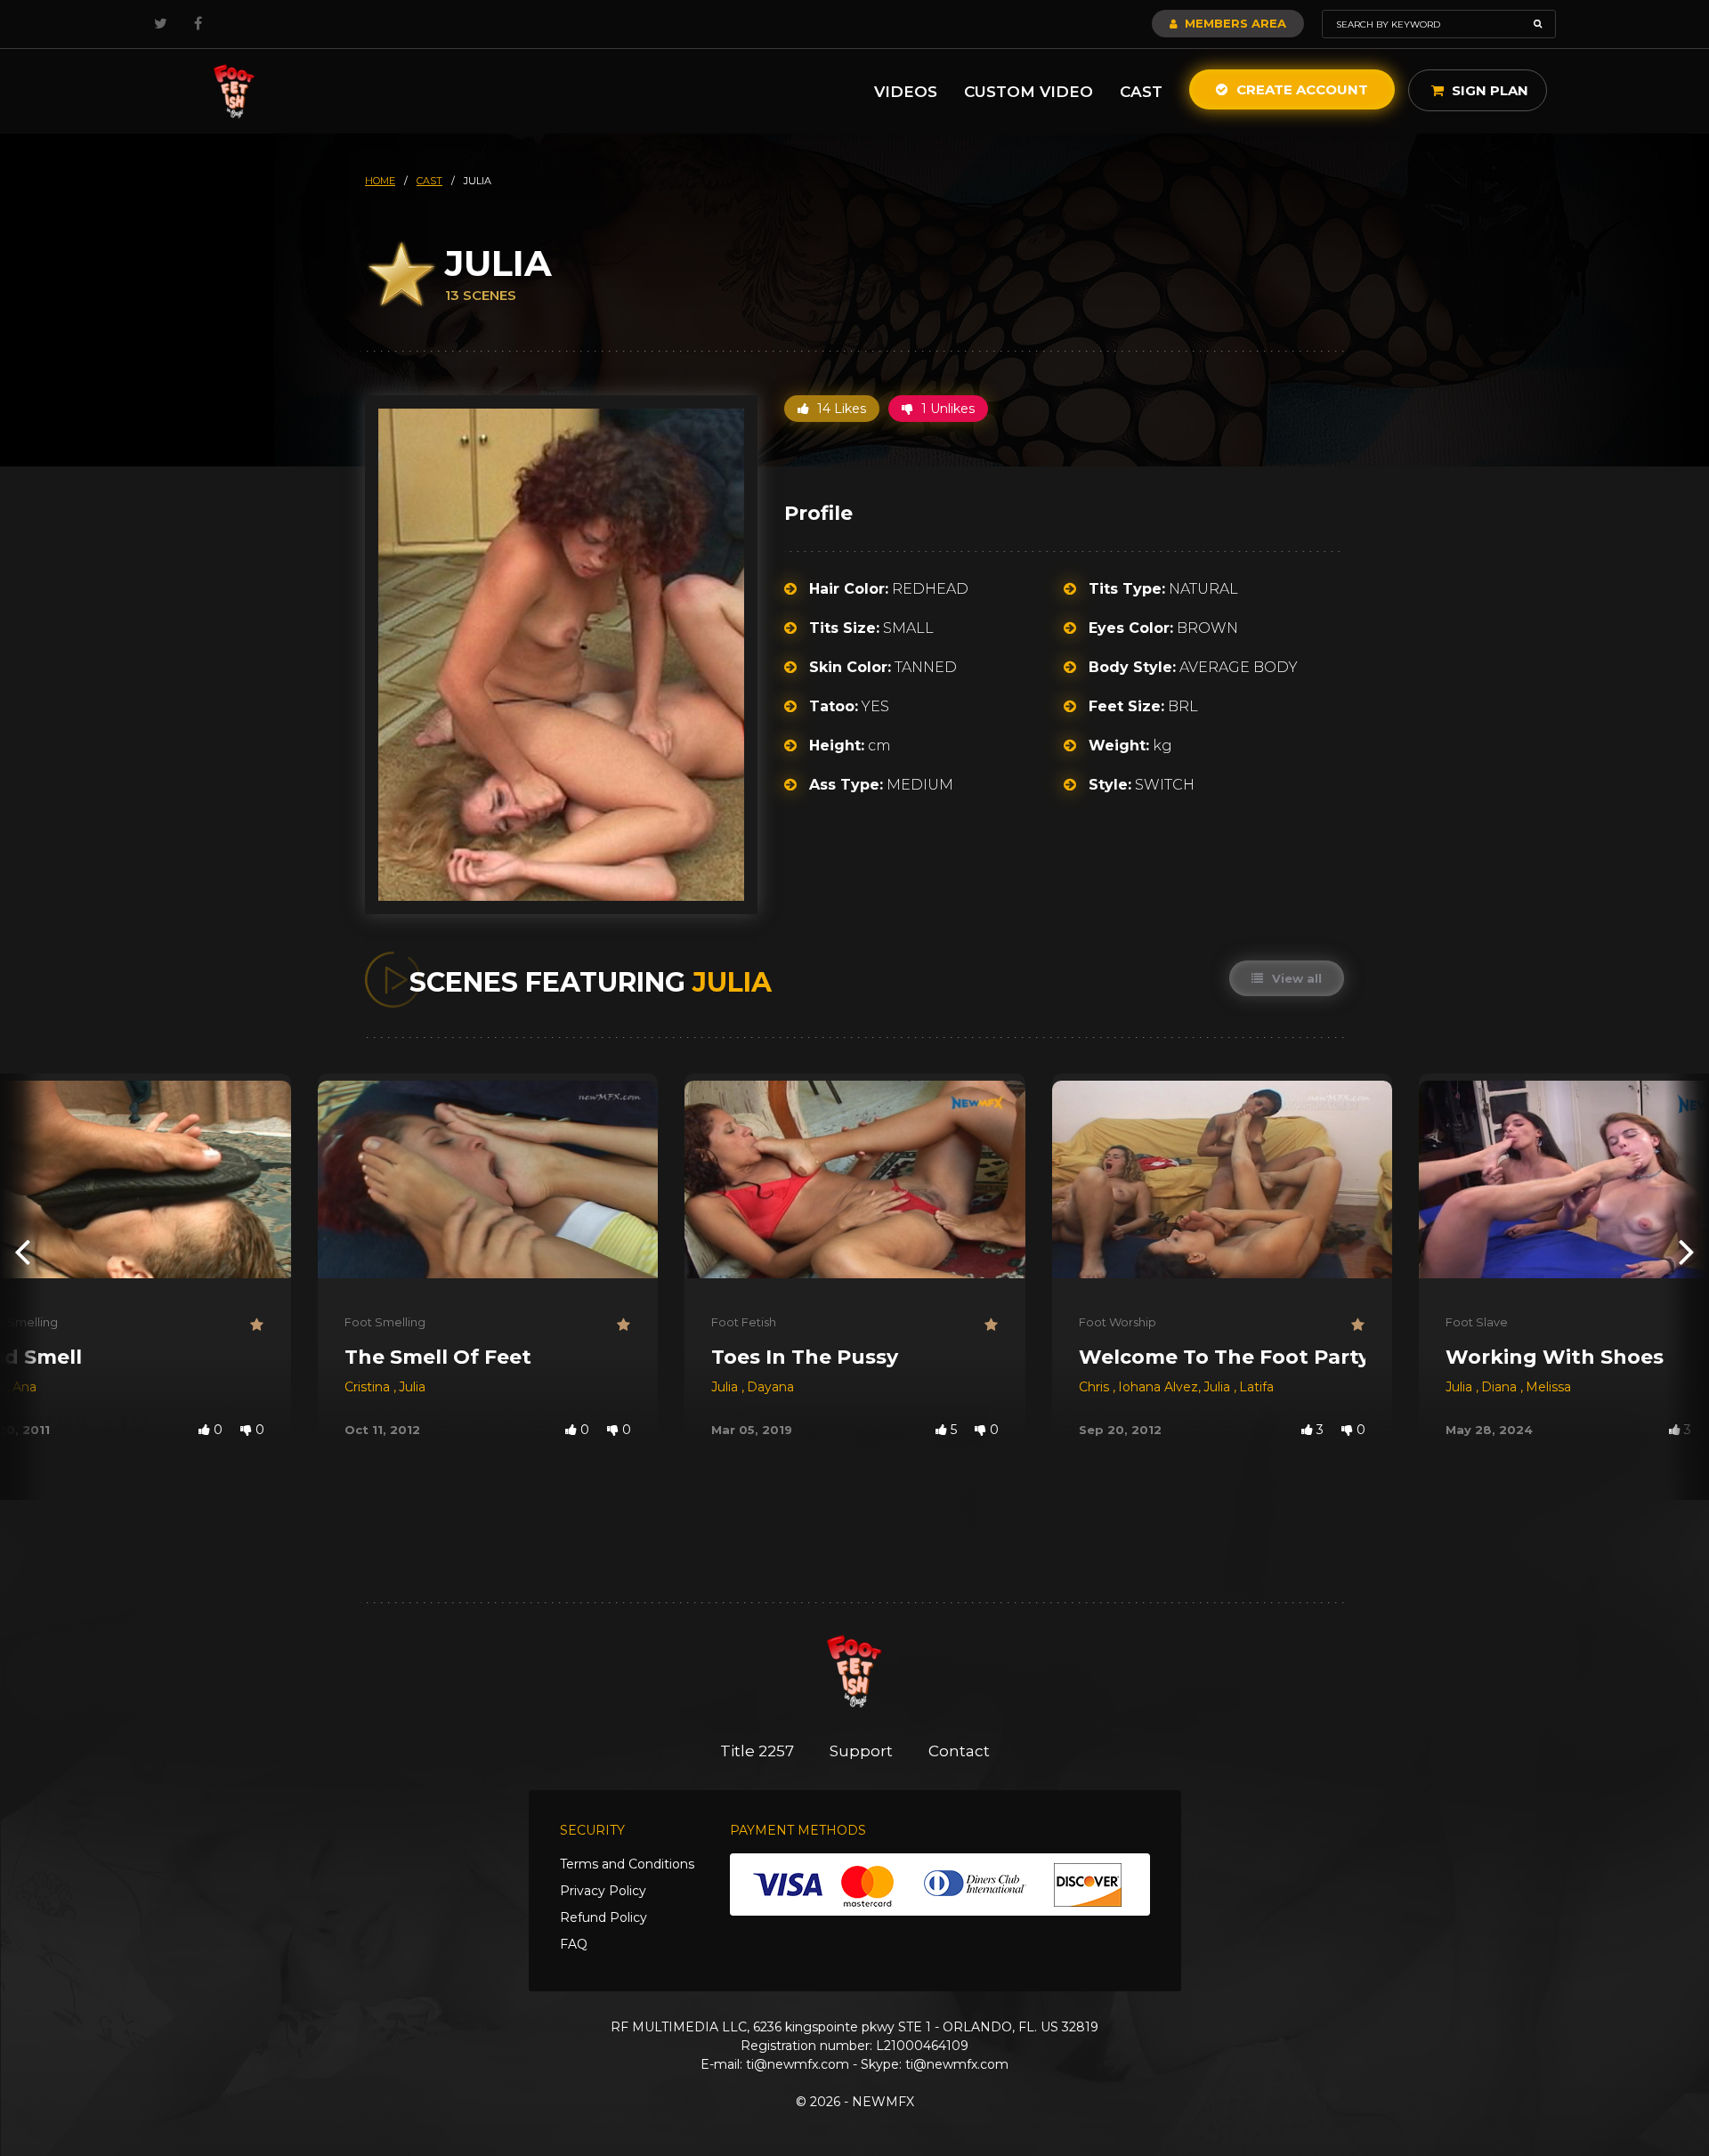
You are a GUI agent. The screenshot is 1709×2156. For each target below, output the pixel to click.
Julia (412, 1387)
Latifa (1256, 1387)
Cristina (369, 1387)
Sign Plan (1488, 90)
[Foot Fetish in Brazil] (234, 91)
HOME (380, 181)
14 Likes (840, 409)
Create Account (1300, 89)
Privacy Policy (603, 1891)
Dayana (770, 1387)
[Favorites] (257, 1325)
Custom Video (1029, 92)
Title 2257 (757, 1751)
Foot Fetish (744, 1322)
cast (429, 181)
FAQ (574, 1944)
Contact (959, 1751)
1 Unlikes (946, 409)
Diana (1501, 1387)
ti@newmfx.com (798, 2064)
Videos (906, 92)
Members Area (1234, 23)
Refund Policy (603, 1917)
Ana (24, 1387)
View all (1295, 978)
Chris (1096, 1387)
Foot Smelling (385, 1322)
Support (861, 1751)
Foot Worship (1118, 1322)
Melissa (1548, 1387)
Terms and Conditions (627, 1864)
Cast (1141, 92)
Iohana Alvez (1158, 1387)
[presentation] (22, 1251)
